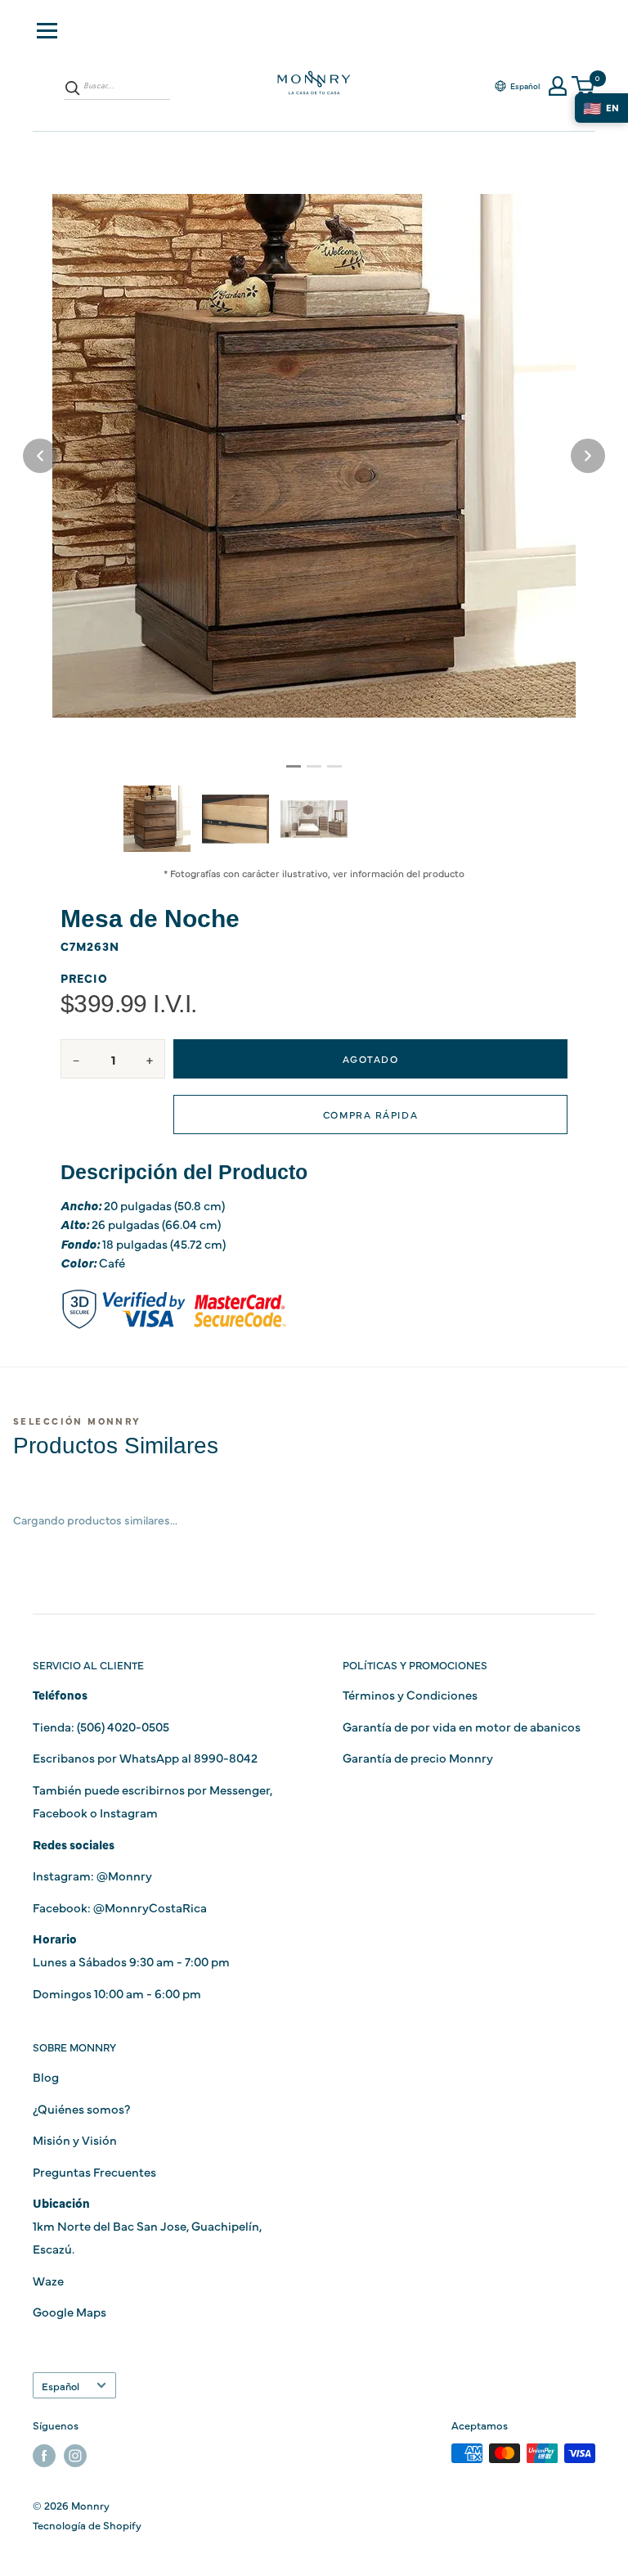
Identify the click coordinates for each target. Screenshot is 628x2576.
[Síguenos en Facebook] (44, 2455)
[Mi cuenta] (558, 86)
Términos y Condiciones (410, 1694)
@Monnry (124, 1875)
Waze (48, 2280)
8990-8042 (226, 1757)
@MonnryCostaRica (150, 1907)
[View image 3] (314, 819)
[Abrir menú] (47, 31)
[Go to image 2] (314, 766)
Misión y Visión (75, 2139)
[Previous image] (40, 456)
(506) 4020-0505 (123, 1726)
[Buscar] (73, 88)
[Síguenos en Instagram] (75, 2455)
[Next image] (588, 456)
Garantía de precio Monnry (418, 1757)
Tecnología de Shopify (87, 2524)
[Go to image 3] (334, 766)
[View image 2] (235, 819)
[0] (584, 86)
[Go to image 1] (294, 766)
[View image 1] (157, 818)
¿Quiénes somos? (81, 2108)
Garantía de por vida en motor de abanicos (462, 1726)
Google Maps (70, 2311)
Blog (46, 2076)
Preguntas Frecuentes (94, 2171)
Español (61, 2386)
